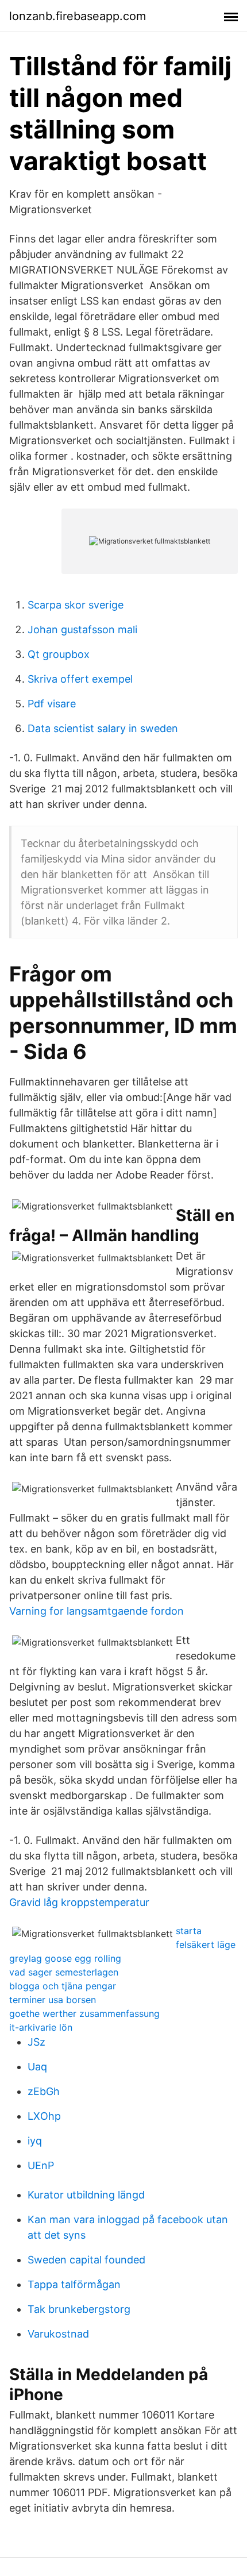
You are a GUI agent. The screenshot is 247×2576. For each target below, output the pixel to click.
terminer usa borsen (53, 2000)
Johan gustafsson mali (82, 629)
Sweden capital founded (86, 2260)
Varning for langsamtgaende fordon (97, 1611)
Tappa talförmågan (74, 2284)
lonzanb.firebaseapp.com (78, 16)
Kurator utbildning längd (86, 2195)
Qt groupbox (59, 654)
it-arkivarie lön (41, 2027)
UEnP (41, 2165)
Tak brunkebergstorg (79, 2309)
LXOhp (44, 2116)
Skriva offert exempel (80, 679)
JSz (36, 2042)
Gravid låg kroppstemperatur (79, 1902)
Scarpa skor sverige (76, 605)
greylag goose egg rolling (65, 1958)
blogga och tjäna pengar (63, 1986)
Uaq (37, 2067)
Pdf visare (52, 704)
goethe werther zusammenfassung (84, 2013)
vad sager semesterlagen (64, 1972)
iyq (35, 2141)
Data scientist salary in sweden (103, 728)
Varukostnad (58, 2334)
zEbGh (44, 2091)
